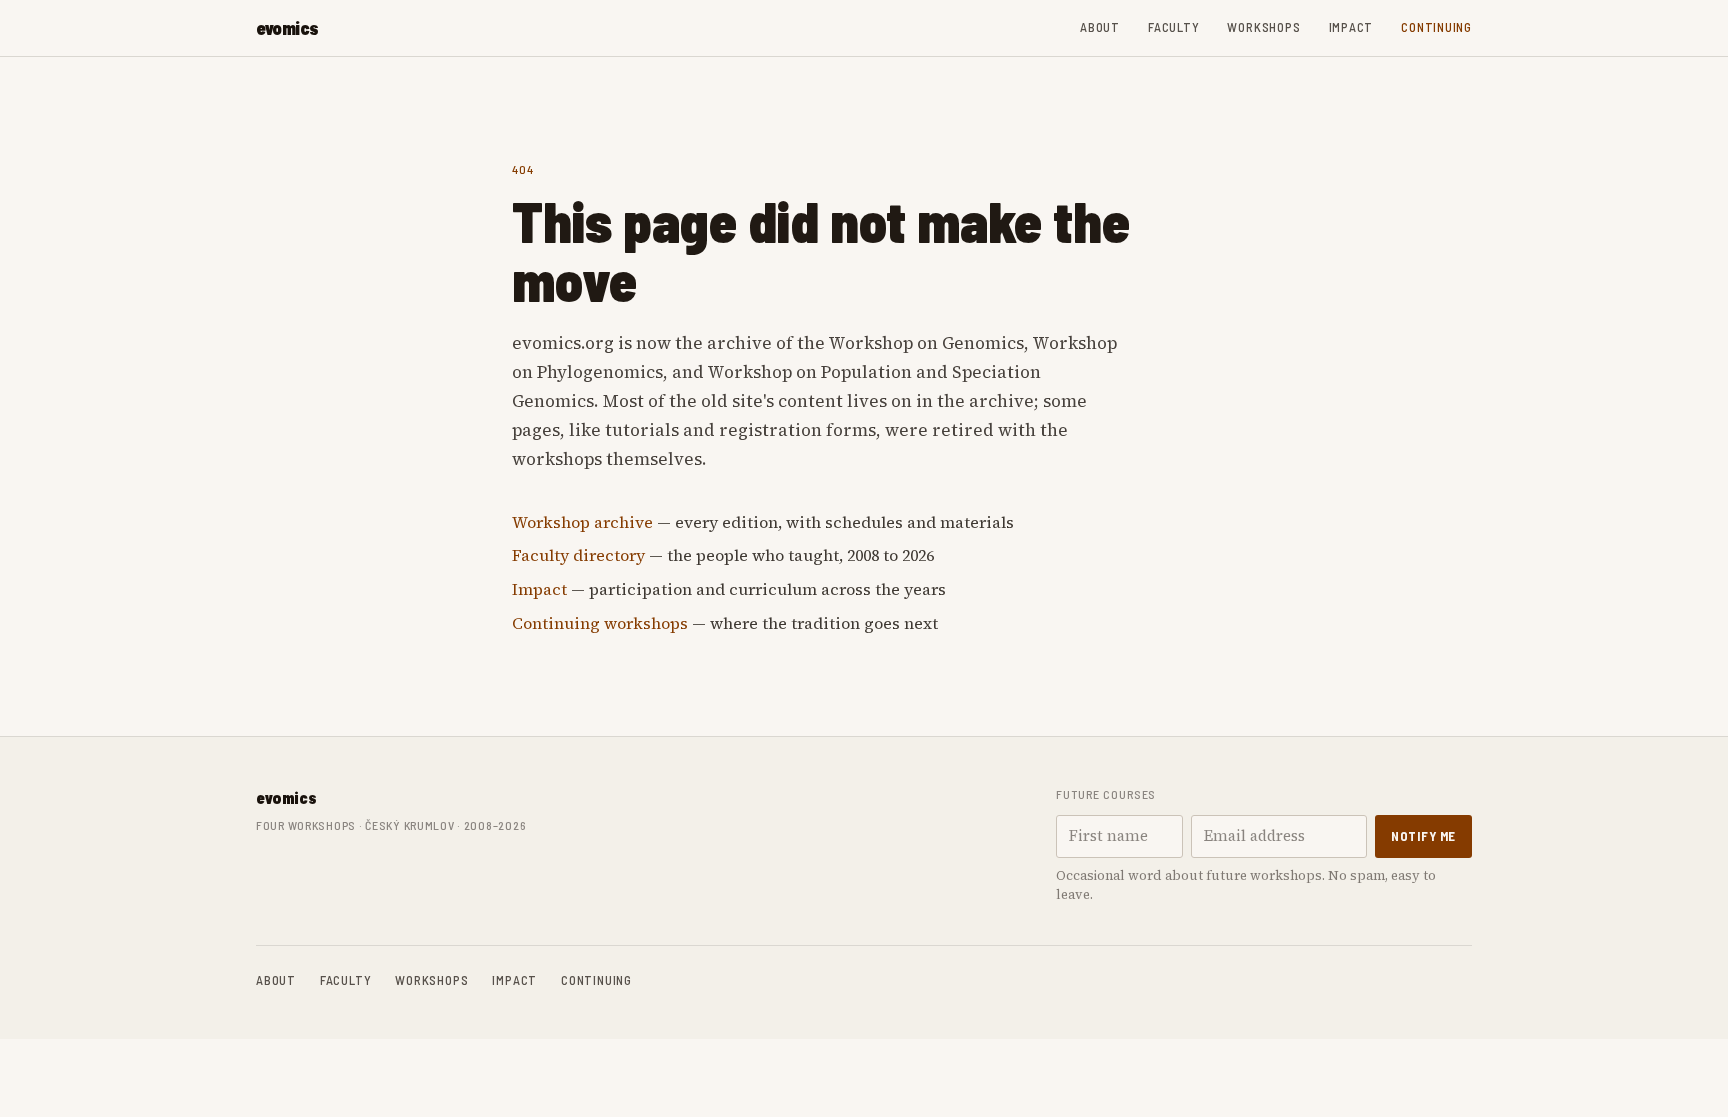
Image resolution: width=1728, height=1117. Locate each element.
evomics (287, 28)
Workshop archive (582, 522)
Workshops (1263, 27)
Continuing (1436, 27)
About (1100, 27)
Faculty (1173, 27)
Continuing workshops (600, 623)
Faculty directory (578, 555)
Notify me (1423, 836)
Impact (1351, 27)
